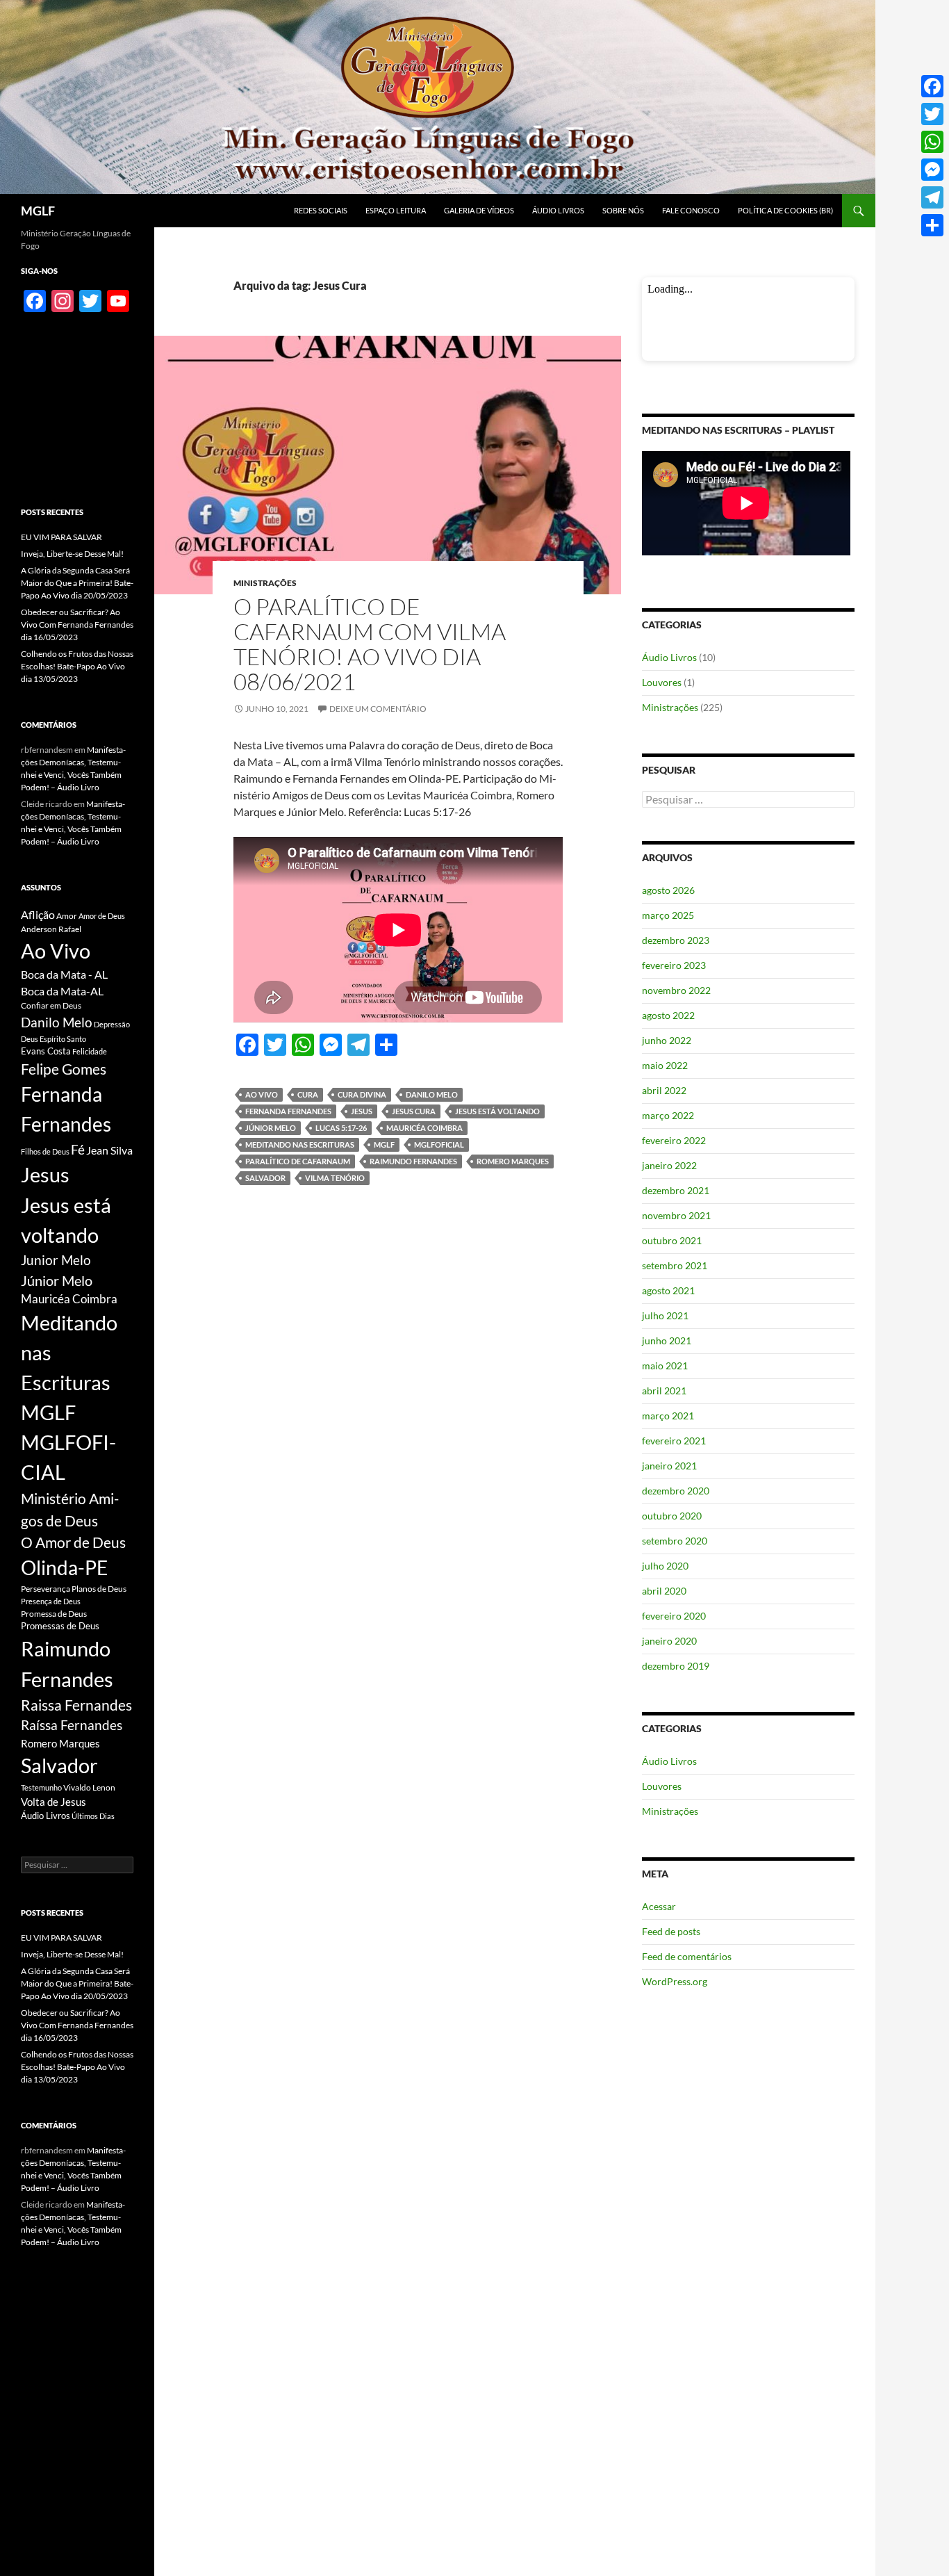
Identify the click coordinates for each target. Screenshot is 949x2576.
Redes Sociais (321, 210)
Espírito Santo (63, 1039)
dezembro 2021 (676, 1190)
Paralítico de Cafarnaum (298, 1161)
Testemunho (41, 1787)
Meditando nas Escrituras (300, 1144)
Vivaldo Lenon (89, 1787)
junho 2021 (667, 1340)
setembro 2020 (675, 1541)
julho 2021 (665, 1315)
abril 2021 (664, 1391)
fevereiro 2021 (674, 1441)
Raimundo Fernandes (413, 1161)
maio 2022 (665, 1065)
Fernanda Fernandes (288, 1111)
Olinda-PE (64, 1568)
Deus (30, 1039)
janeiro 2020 (669, 1641)
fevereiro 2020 (674, 1616)
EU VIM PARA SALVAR (61, 537)
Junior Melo (56, 1260)
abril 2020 (664, 1591)
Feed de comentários (687, 1956)
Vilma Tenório (335, 1178)
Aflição (38, 914)
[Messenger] (932, 170)
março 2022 (668, 1115)
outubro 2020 (672, 1516)
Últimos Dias (93, 1816)
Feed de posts (671, 1931)
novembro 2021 (676, 1215)
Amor (67, 916)
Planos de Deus (99, 1589)
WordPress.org (675, 1981)
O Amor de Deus (73, 1542)
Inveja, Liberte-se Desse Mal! (72, 554)
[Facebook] (932, 86)
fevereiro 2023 (674, 965)
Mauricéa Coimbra (424, 1128)
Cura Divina (362, 1094)
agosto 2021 (668, 1290)
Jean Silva (109, 1150)
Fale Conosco (691, 210)
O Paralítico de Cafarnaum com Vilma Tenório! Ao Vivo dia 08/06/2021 (370, 644)
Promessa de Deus (54, 1614)
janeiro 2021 (669, 1466)
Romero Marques (513, 1161)
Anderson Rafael (51, 929)
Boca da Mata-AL (62, 991)
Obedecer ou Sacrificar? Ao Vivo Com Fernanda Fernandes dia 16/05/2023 (77, 625)
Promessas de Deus (60, 1626)
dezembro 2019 (676, 1666)
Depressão (112, 1024)
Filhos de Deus (45, 1151)
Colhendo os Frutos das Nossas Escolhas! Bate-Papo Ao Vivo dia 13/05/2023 (77, 666)
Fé (78, 1149)
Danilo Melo (432, 1094)
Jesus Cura (414, 1111)
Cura (308, 1094)
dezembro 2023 (676, 940)
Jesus (362, 1111)
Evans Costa (46, 1051)
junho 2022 (667, 1040)
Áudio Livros (558, 210)
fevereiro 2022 (674, 1140)
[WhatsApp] (932, 142)
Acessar (659, 1906)
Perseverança (46, 1589)
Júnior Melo (271, 1128)
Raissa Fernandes (76, 1705)
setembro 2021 (675, 1265)
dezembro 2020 (676, 1491)
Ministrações (265, 583)
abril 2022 (664, 1090)
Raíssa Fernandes (72, 1725)
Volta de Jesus (53, 1802)
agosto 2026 (668, 890)
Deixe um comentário (378, 709)
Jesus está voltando (497, 1111)
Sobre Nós (623, 210)
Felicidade (90, 1051)
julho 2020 (665, 1566)
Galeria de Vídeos (479, 210)
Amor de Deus (102, 916)
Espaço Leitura (396, 210)
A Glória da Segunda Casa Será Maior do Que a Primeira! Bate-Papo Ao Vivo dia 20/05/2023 (77, 583)
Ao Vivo (262, 1094)
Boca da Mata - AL (64, 974)
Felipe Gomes (64, 1069)
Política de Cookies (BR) (785, 210)
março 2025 (668, 915)
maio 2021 (665, 1366)
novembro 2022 (676, 990)
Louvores (662, 682)
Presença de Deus (51, 1601)
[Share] (932, 225)
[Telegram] (932, 197)
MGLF (38, 211)
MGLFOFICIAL (439, 1144)
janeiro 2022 (669, 1165)
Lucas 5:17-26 (341, 1128)
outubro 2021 (672, 1240)
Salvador (265, 1178)
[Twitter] (932, 114)
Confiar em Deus (51, 1005)
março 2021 (668, 1416)
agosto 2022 (668, 1015)
